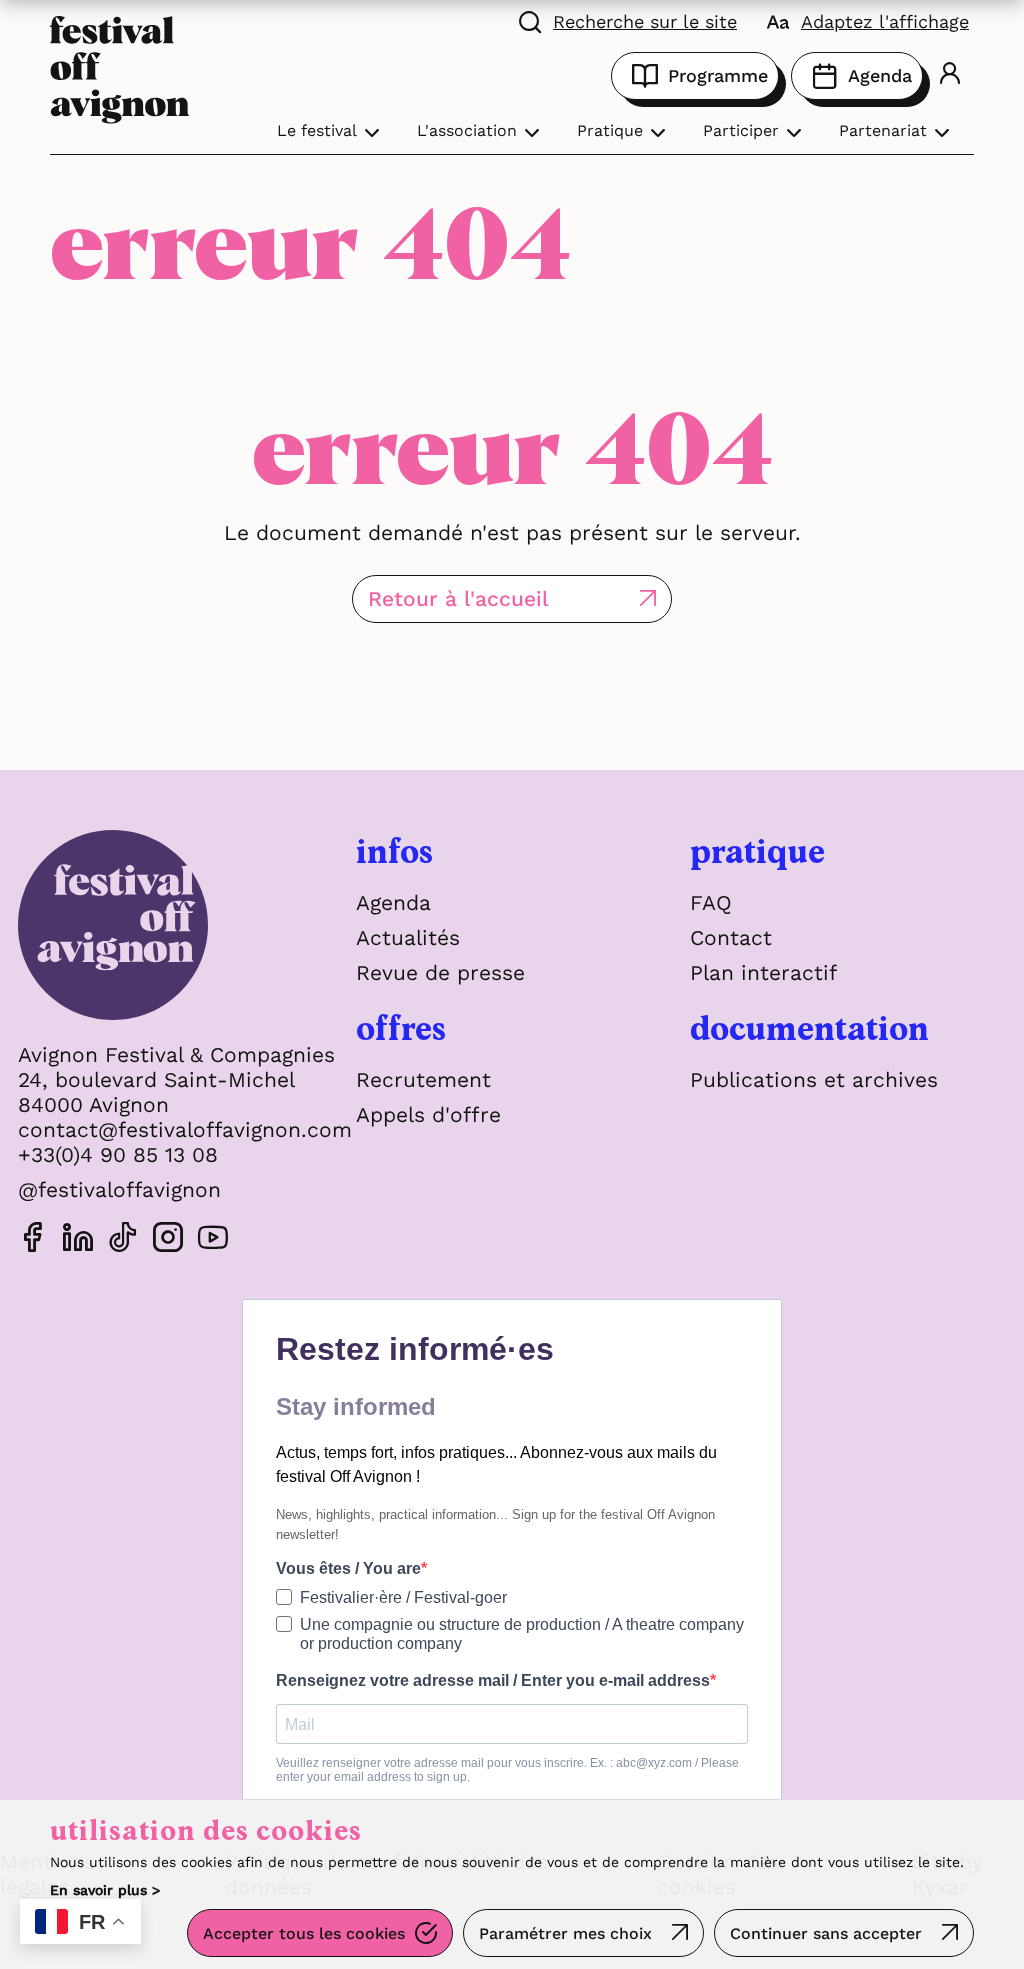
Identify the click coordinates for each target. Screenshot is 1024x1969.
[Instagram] (168, 1240)
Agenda (880, 75)
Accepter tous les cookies (304, 1933)
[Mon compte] (950, 75)
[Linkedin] (78, 1240)
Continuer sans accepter (826, 1933)
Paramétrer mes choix (565, 1933)
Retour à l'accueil (458, 598)
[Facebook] (33, 1240)
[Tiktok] (123, 1240)
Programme (718, 75)
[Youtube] (213, 1240)
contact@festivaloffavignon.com (185, 1129)
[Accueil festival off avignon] (120, 67)
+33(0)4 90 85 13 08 (118, 1154)
